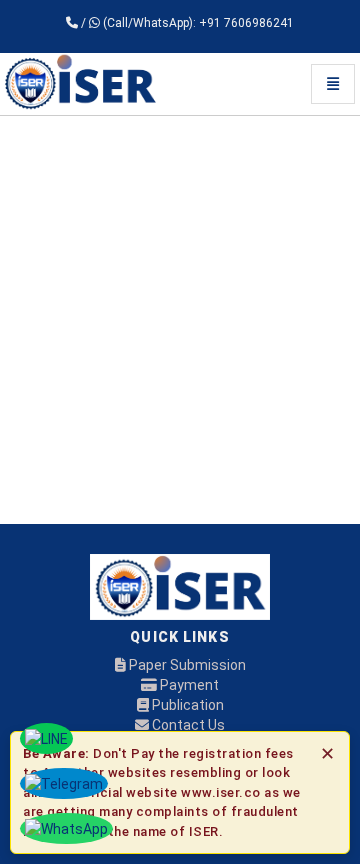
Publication (186, 705)
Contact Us (187, 725)
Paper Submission (186, 665)
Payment (188, 685)
